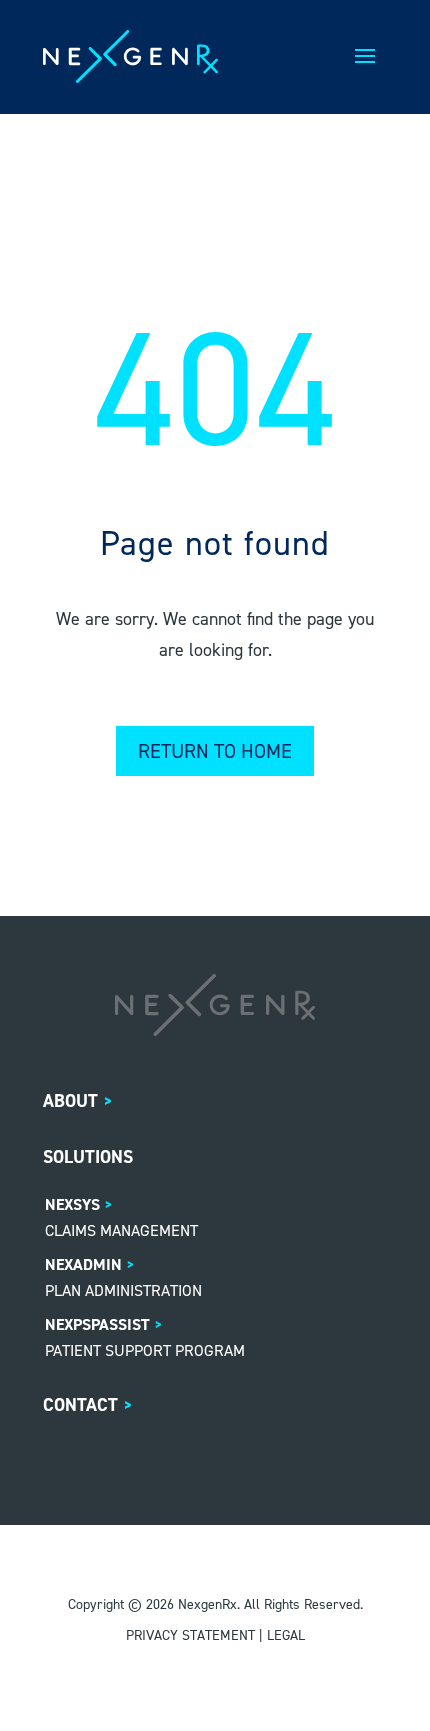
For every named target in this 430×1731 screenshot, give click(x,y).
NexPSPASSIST (97, 1324)
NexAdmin (83, 1264)
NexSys (72, 1204)
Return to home (215, 751)
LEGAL (286, 1635)
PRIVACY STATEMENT (190, 1635)
